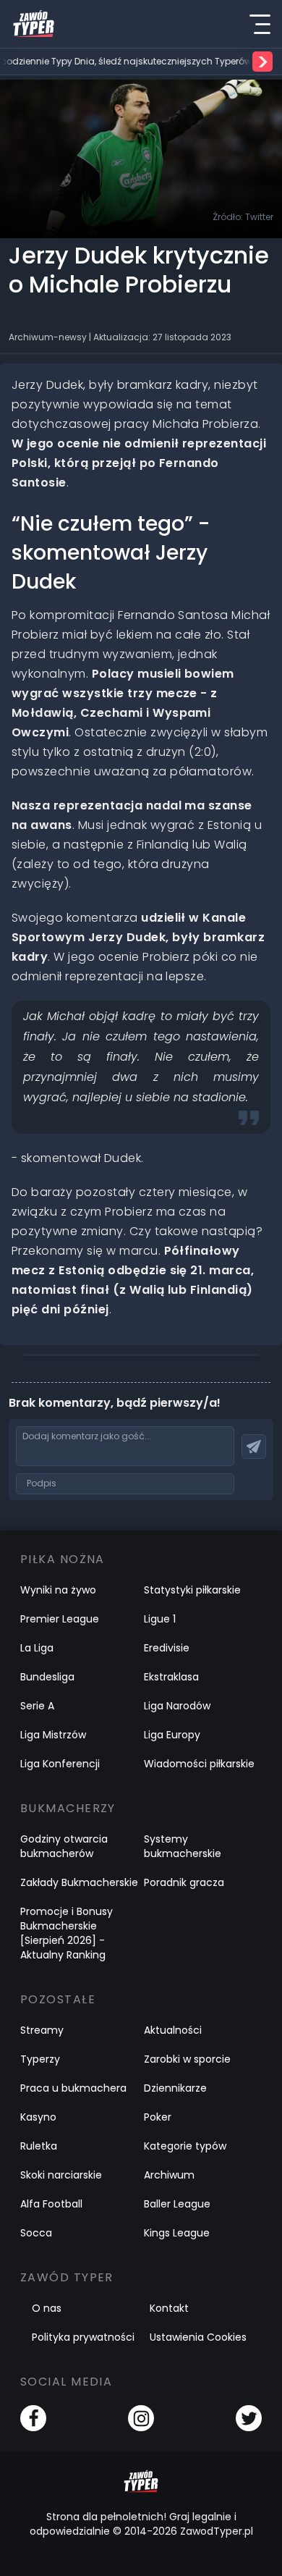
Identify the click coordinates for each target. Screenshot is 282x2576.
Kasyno (38, 2117)
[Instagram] (141, 2418)
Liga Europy (172, 1735)
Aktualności (173, 2030)
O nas (47, 2308)
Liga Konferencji (60, 1764)
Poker (158, 2117)
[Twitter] (249, 2418)
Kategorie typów (185, 2146)
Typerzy (40, 2059)
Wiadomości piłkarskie (199, 1764)
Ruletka (39, 2146)
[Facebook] (33, 2418)
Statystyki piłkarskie (192, 1590)
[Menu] (260, 24)
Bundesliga (47, 1677)
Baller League (177, 2204)
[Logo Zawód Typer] (34, 24)
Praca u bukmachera (73, 2088)
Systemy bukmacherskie (183, 1846)
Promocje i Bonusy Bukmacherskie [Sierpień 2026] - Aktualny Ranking (67, 1933)
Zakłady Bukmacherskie (79, 1882)
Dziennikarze (175, 2088)
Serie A (37, 1706)
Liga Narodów (177, 1706)
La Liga (37, 1648)
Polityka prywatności (83, 2337)
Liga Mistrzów (53, 1735)
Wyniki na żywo (58, 1590)
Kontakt (169, 2308)
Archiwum (169, 2175)
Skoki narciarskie (61, 2175)
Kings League (177, 2233)
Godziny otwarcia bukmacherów (64, 1846)
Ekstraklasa (171, 1677)
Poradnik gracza (184, 1882)
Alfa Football (51, 2204)
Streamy (42, 2030)
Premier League (60, 1619)
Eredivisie (167, 1648)
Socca (36, 2233)
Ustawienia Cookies (198, 2337)
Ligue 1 (160, 1619)
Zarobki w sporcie (187, 2059)
